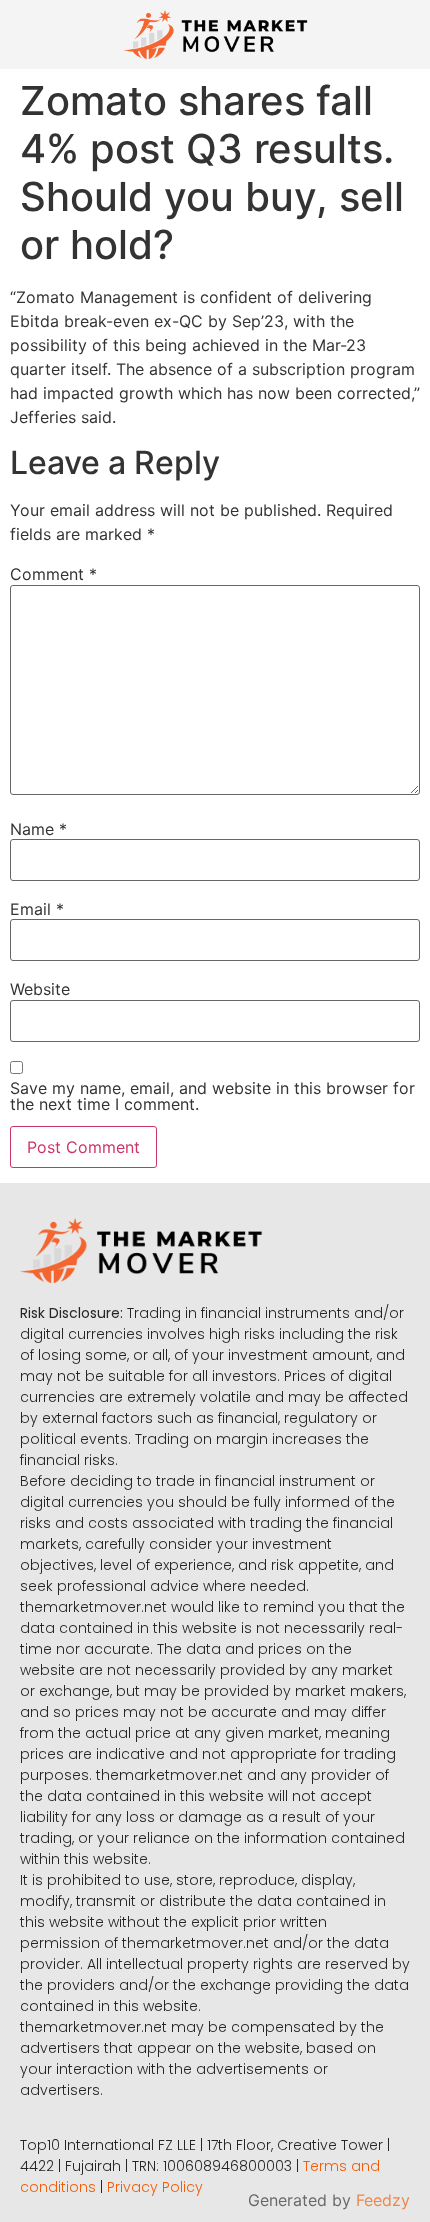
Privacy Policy (155, 2187)
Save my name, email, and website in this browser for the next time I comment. (212, 1096)
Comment (53, 574)
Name (38, 829)
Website (40, 989)
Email (37, 909)
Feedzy (383, 2200)
